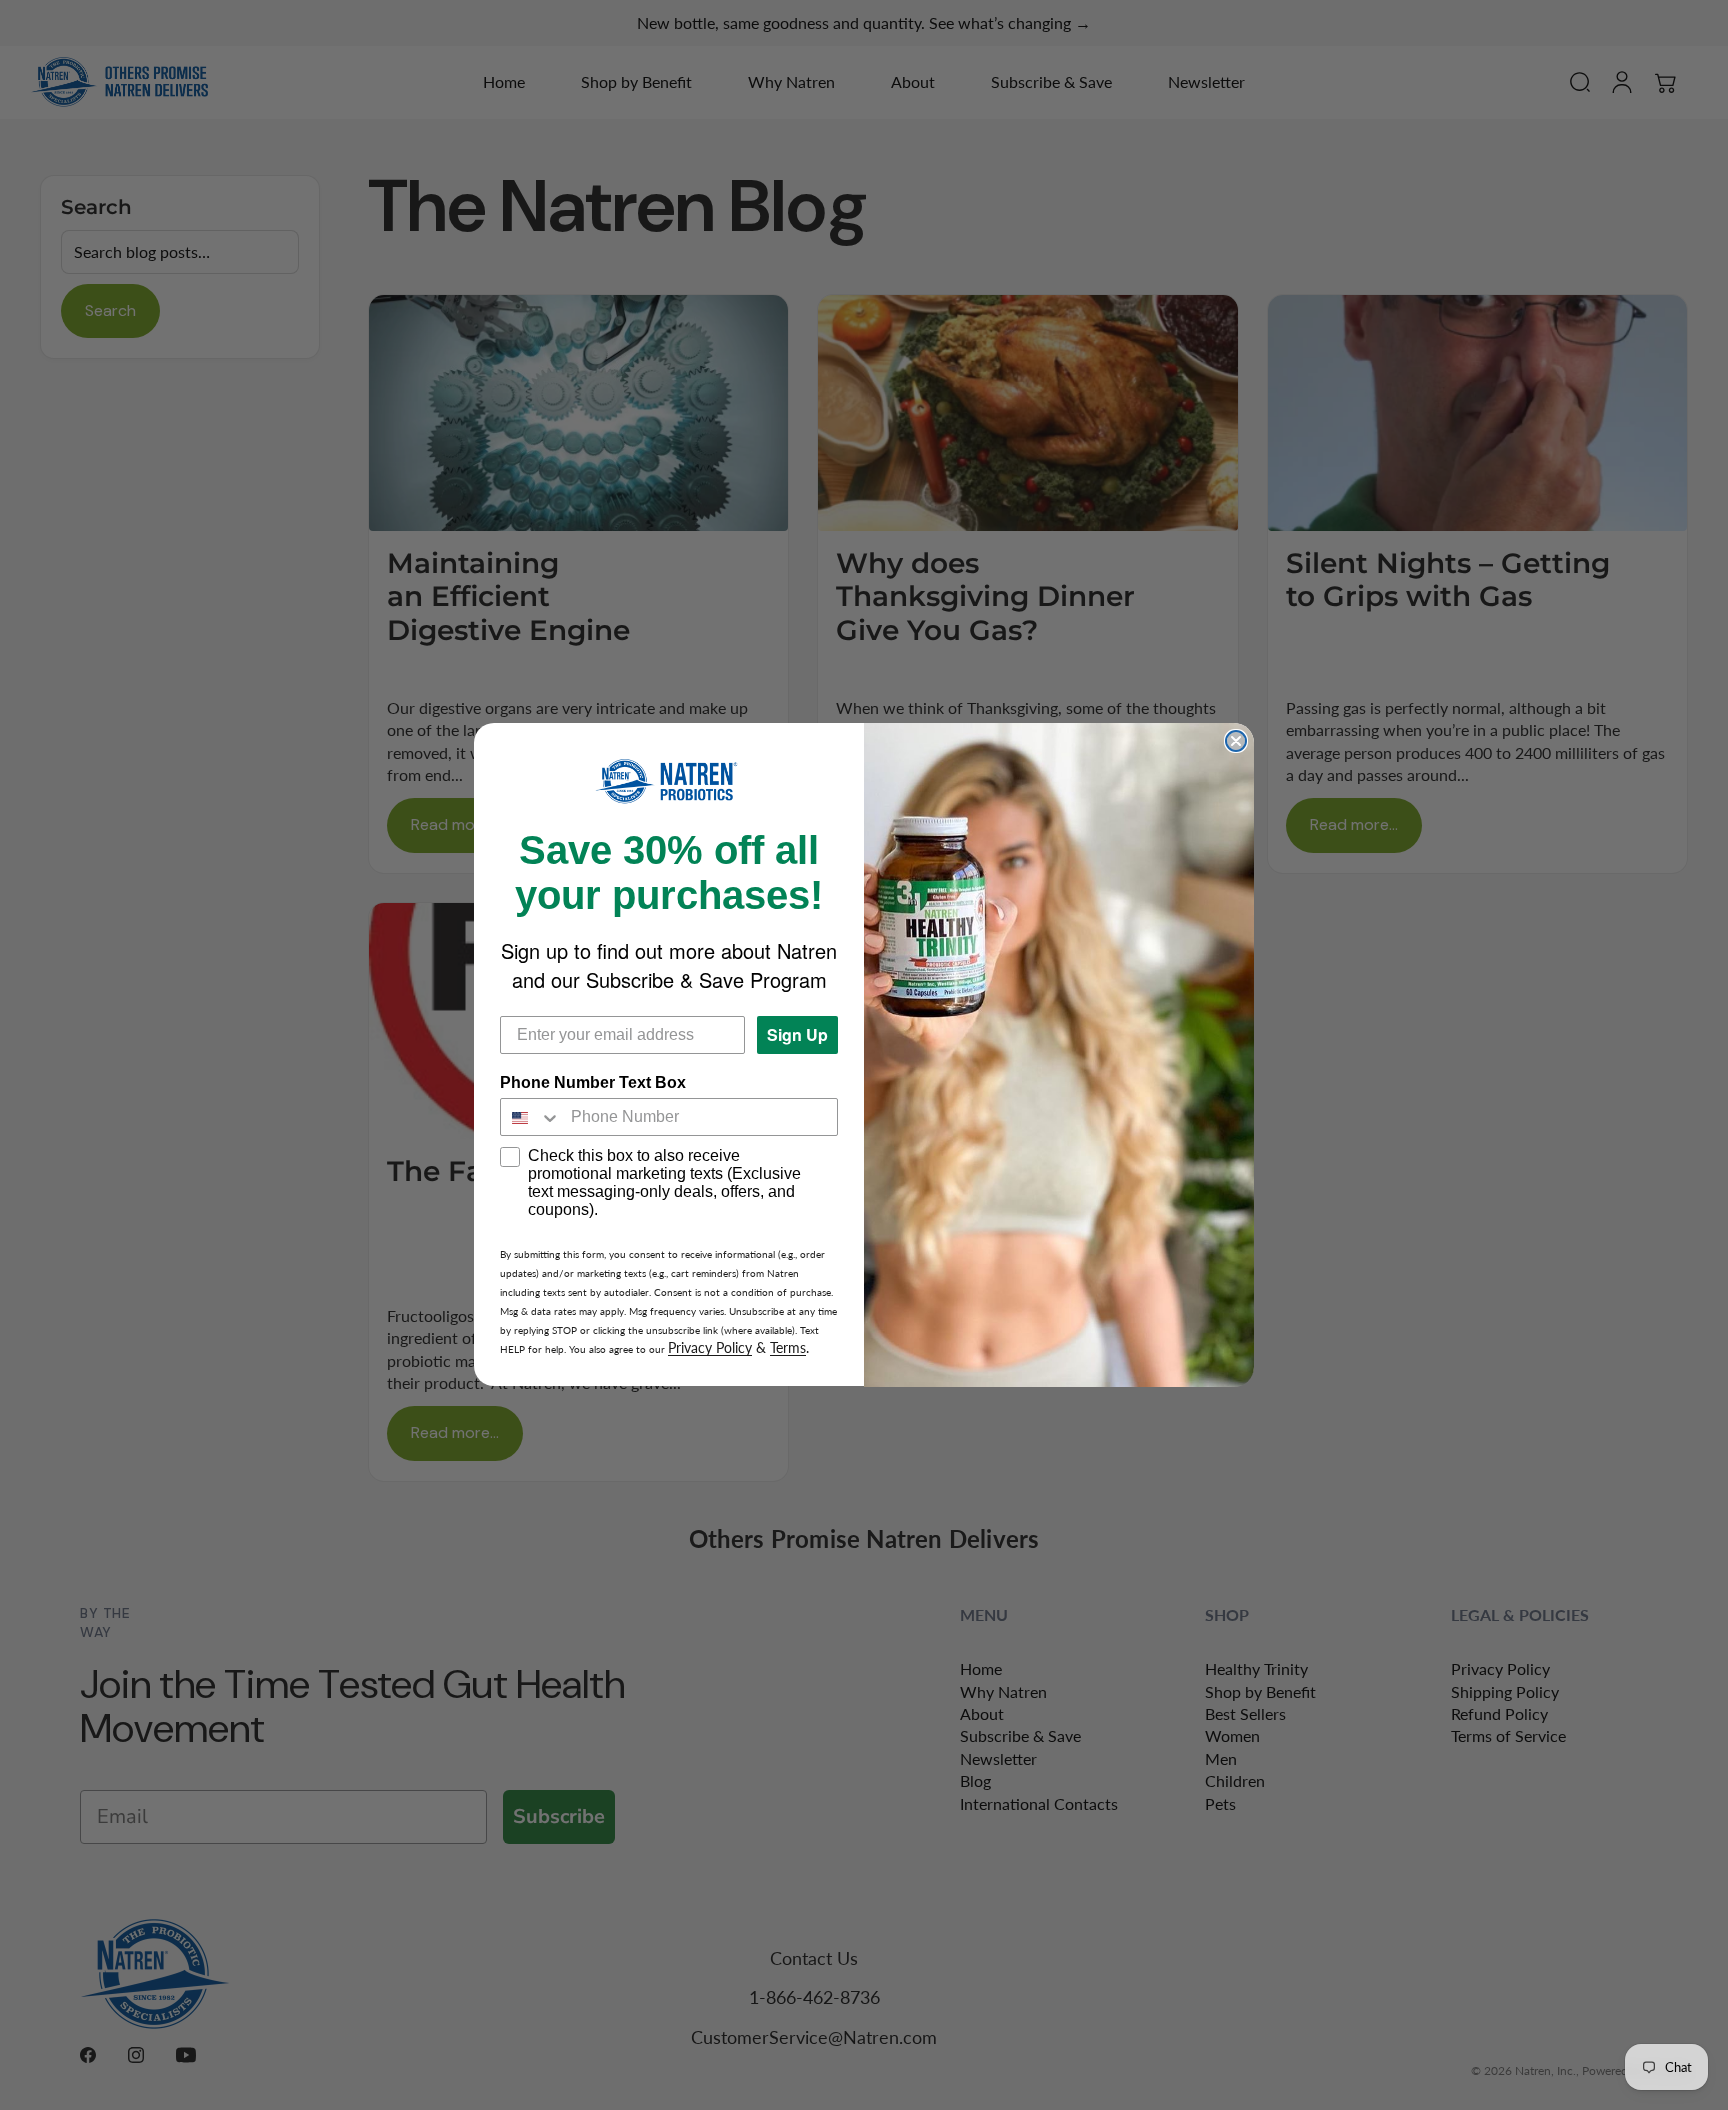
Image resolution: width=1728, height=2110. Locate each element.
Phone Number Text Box (593, 1083)
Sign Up (797, 1035)
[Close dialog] (1236, 741)
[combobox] (531, 1118)
